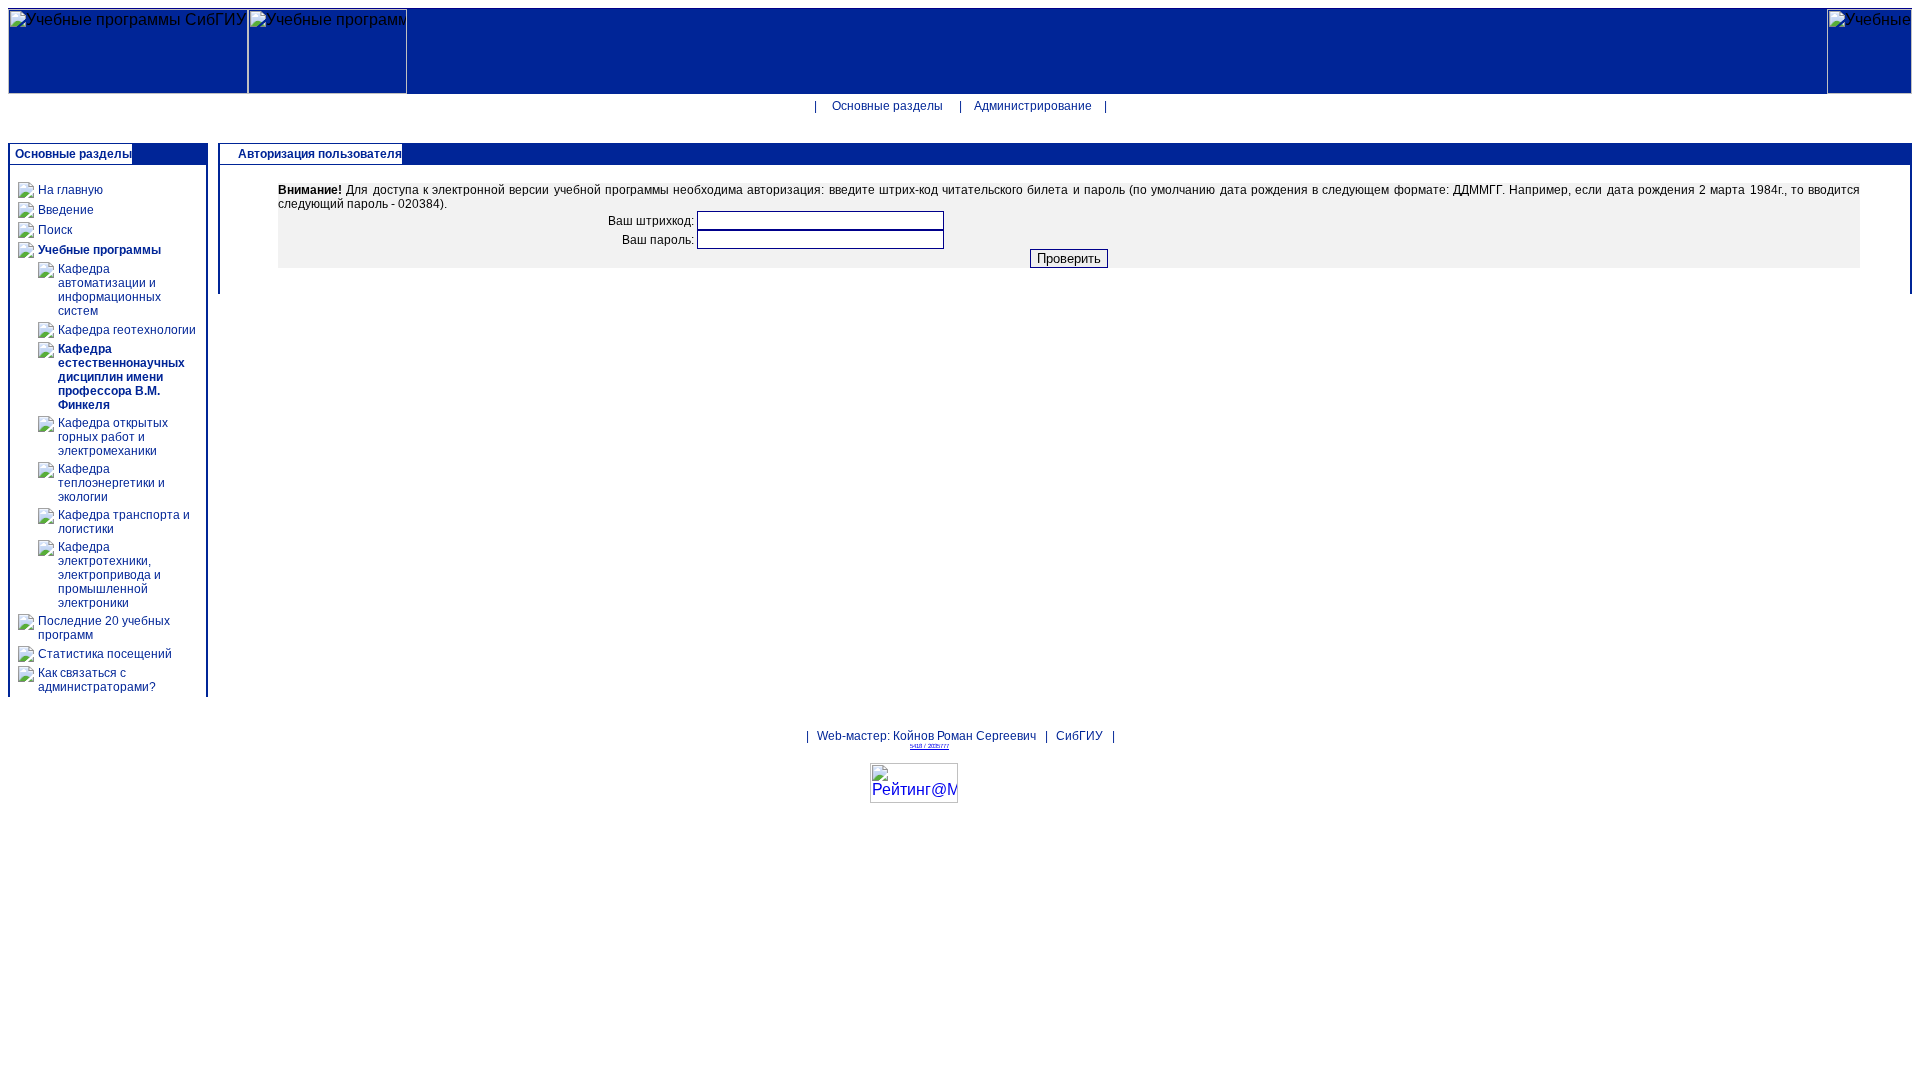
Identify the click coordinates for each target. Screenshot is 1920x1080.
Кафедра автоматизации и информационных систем (109, 290)
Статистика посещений (105, 654)
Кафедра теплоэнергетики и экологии (111, 483)
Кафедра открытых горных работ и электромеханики (113, 437)
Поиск (55, 230)
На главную (70, 190)
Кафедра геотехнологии (127, 330)
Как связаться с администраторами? (97, 680)
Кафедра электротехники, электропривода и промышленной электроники (109, 575)
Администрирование (1033, 106)
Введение (66, 210)
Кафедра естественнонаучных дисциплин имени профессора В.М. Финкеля (121, 377)
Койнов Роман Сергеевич (964, 736)
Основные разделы (887, 106)
